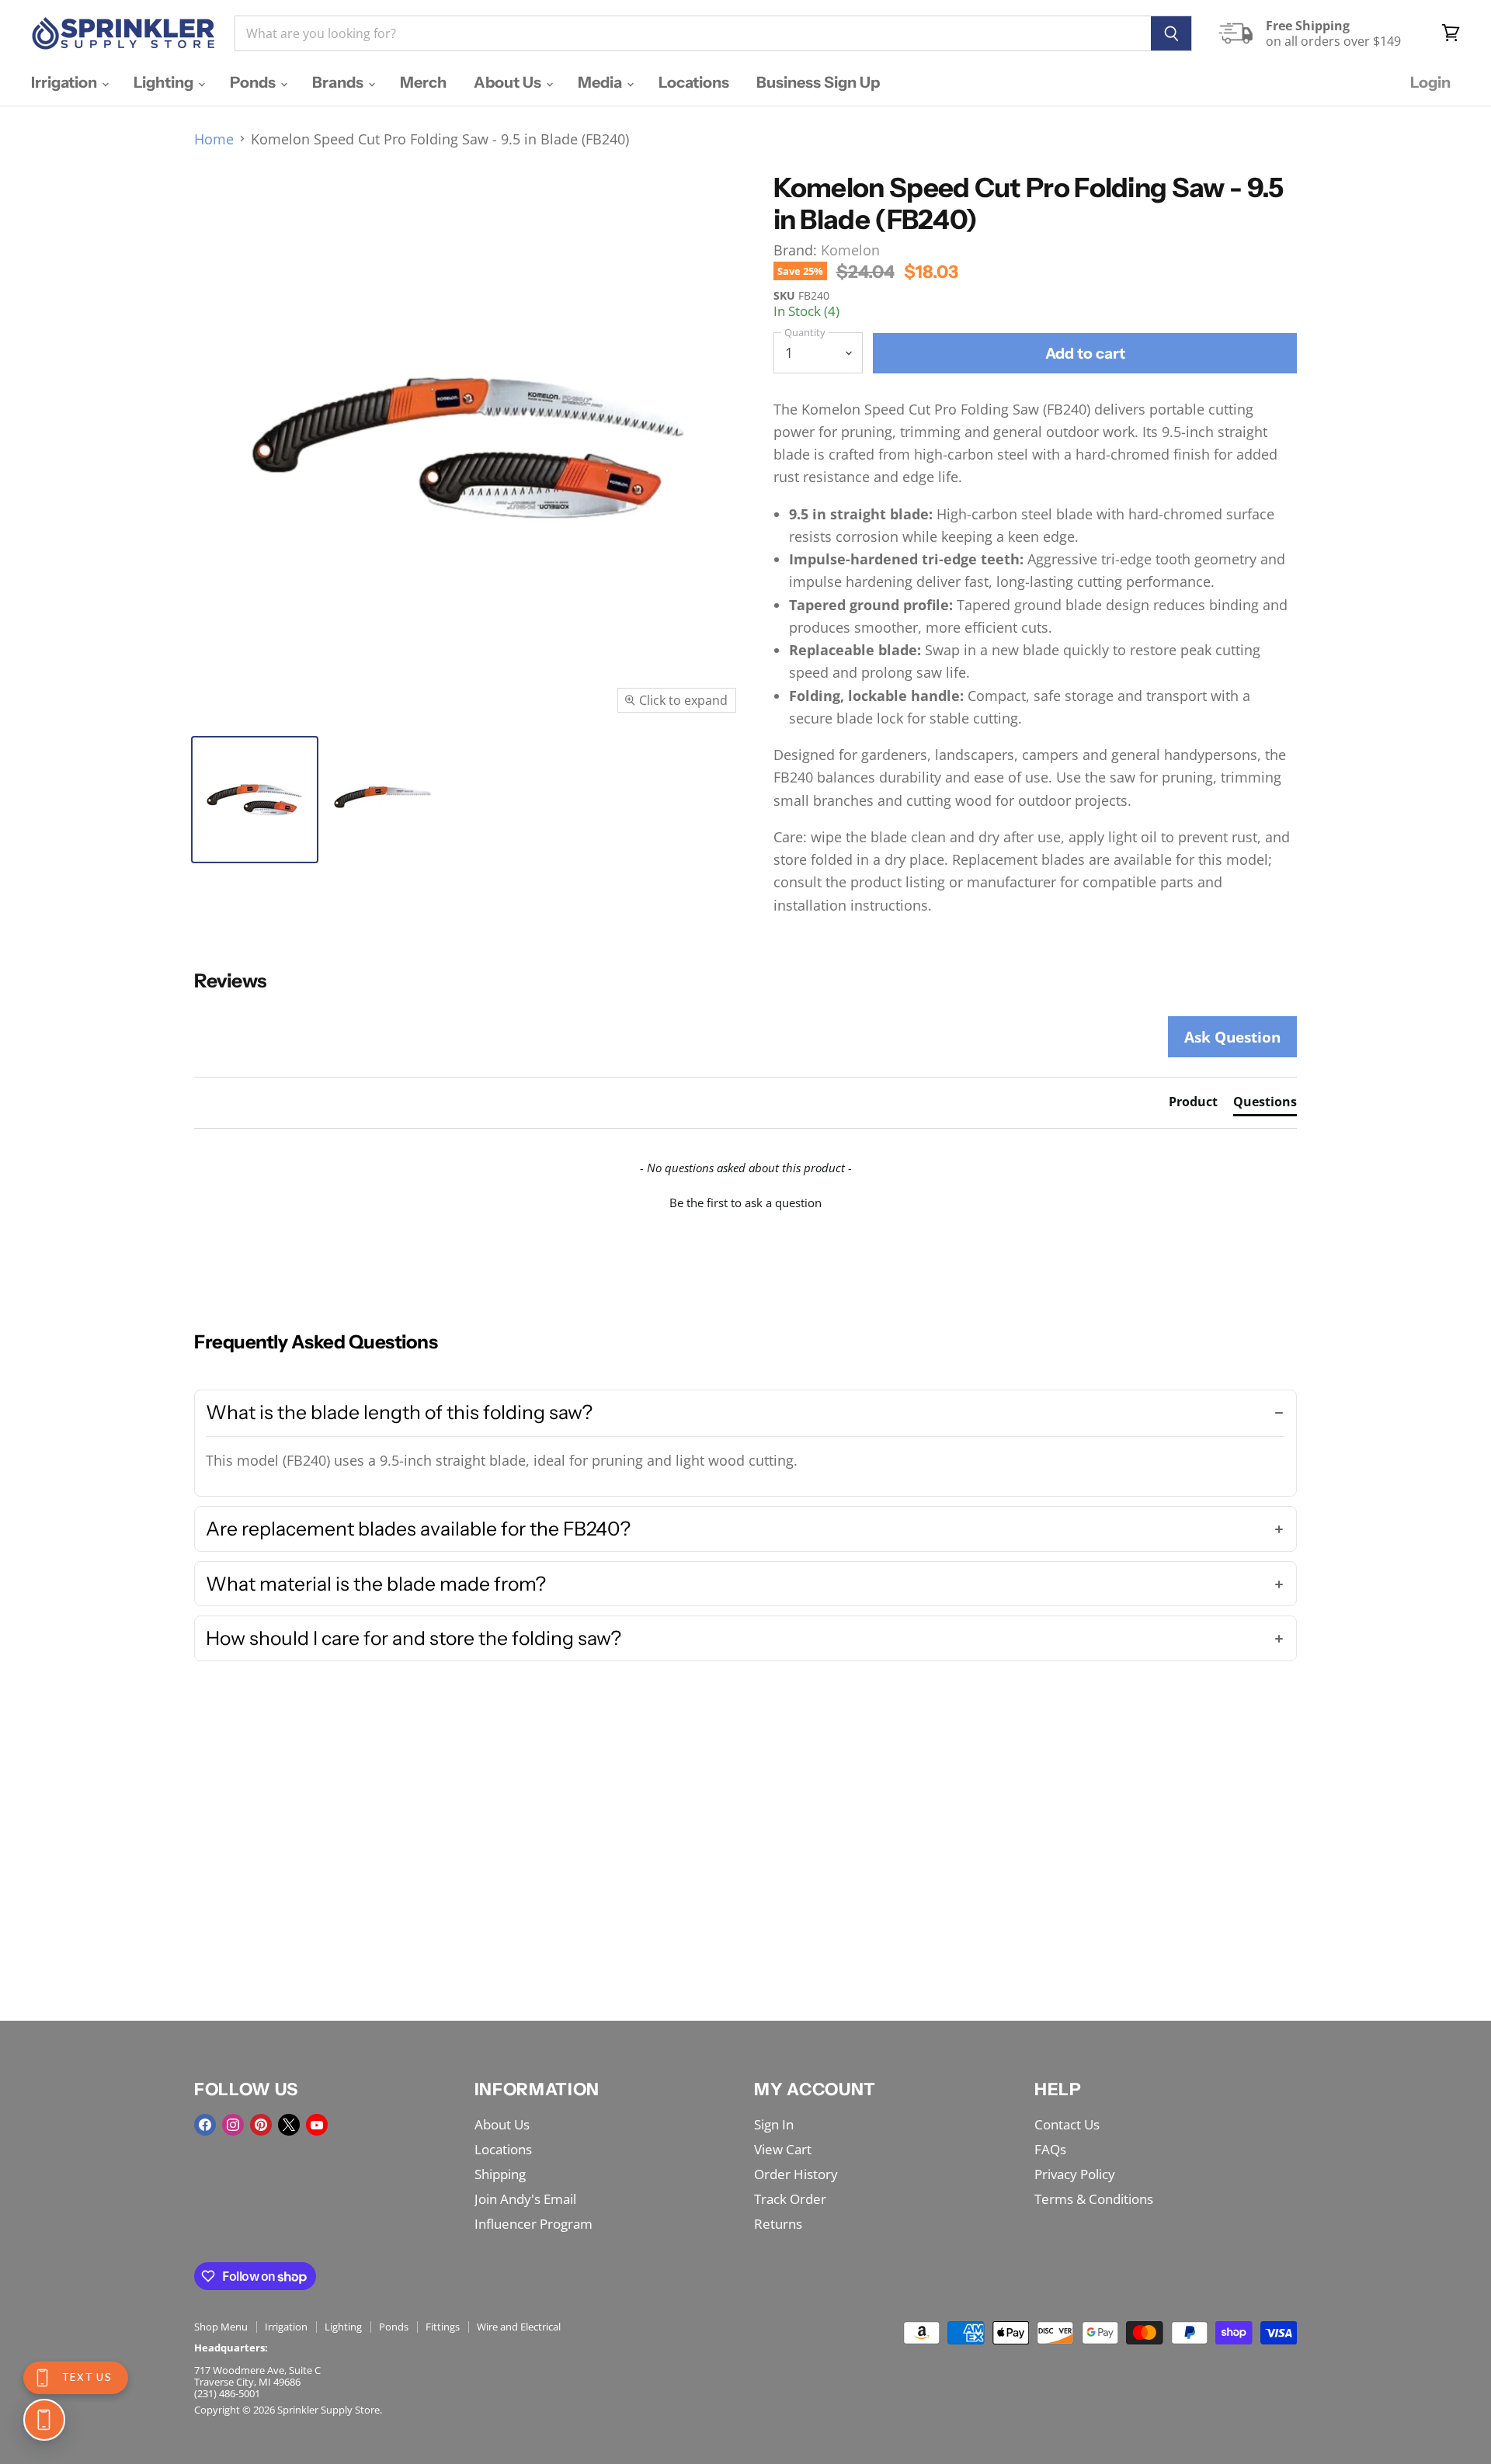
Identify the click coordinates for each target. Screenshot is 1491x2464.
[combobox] (693, 33)
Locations (694, 82)
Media (601, 82)
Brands (339, 82)
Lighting (165, 82)
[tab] (1193, 1105)
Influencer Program (533, 2224)
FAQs (1050, 2149)
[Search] (1171, 33)
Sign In (774, 2124)
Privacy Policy (1075, 2174)
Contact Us (1067, 2124)
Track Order (790, 2199)
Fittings (443, 2327)
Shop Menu (221, 2327)
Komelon (850, 250)
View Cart (783, 2149)
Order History (796, 2174)
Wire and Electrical (519, 2327)
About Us (509, 82)
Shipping (500, 2174)
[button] (745, 1201)
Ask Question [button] (1232, 1037)
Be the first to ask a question (745, 1203)
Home (214, 139)
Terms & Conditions (1094, 2199)
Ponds (254, 82)
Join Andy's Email (525, 2199)
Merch (423, 82)
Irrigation (66, 82)
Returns (778, 2224)
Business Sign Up (818, 82)
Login (1430, 82)
